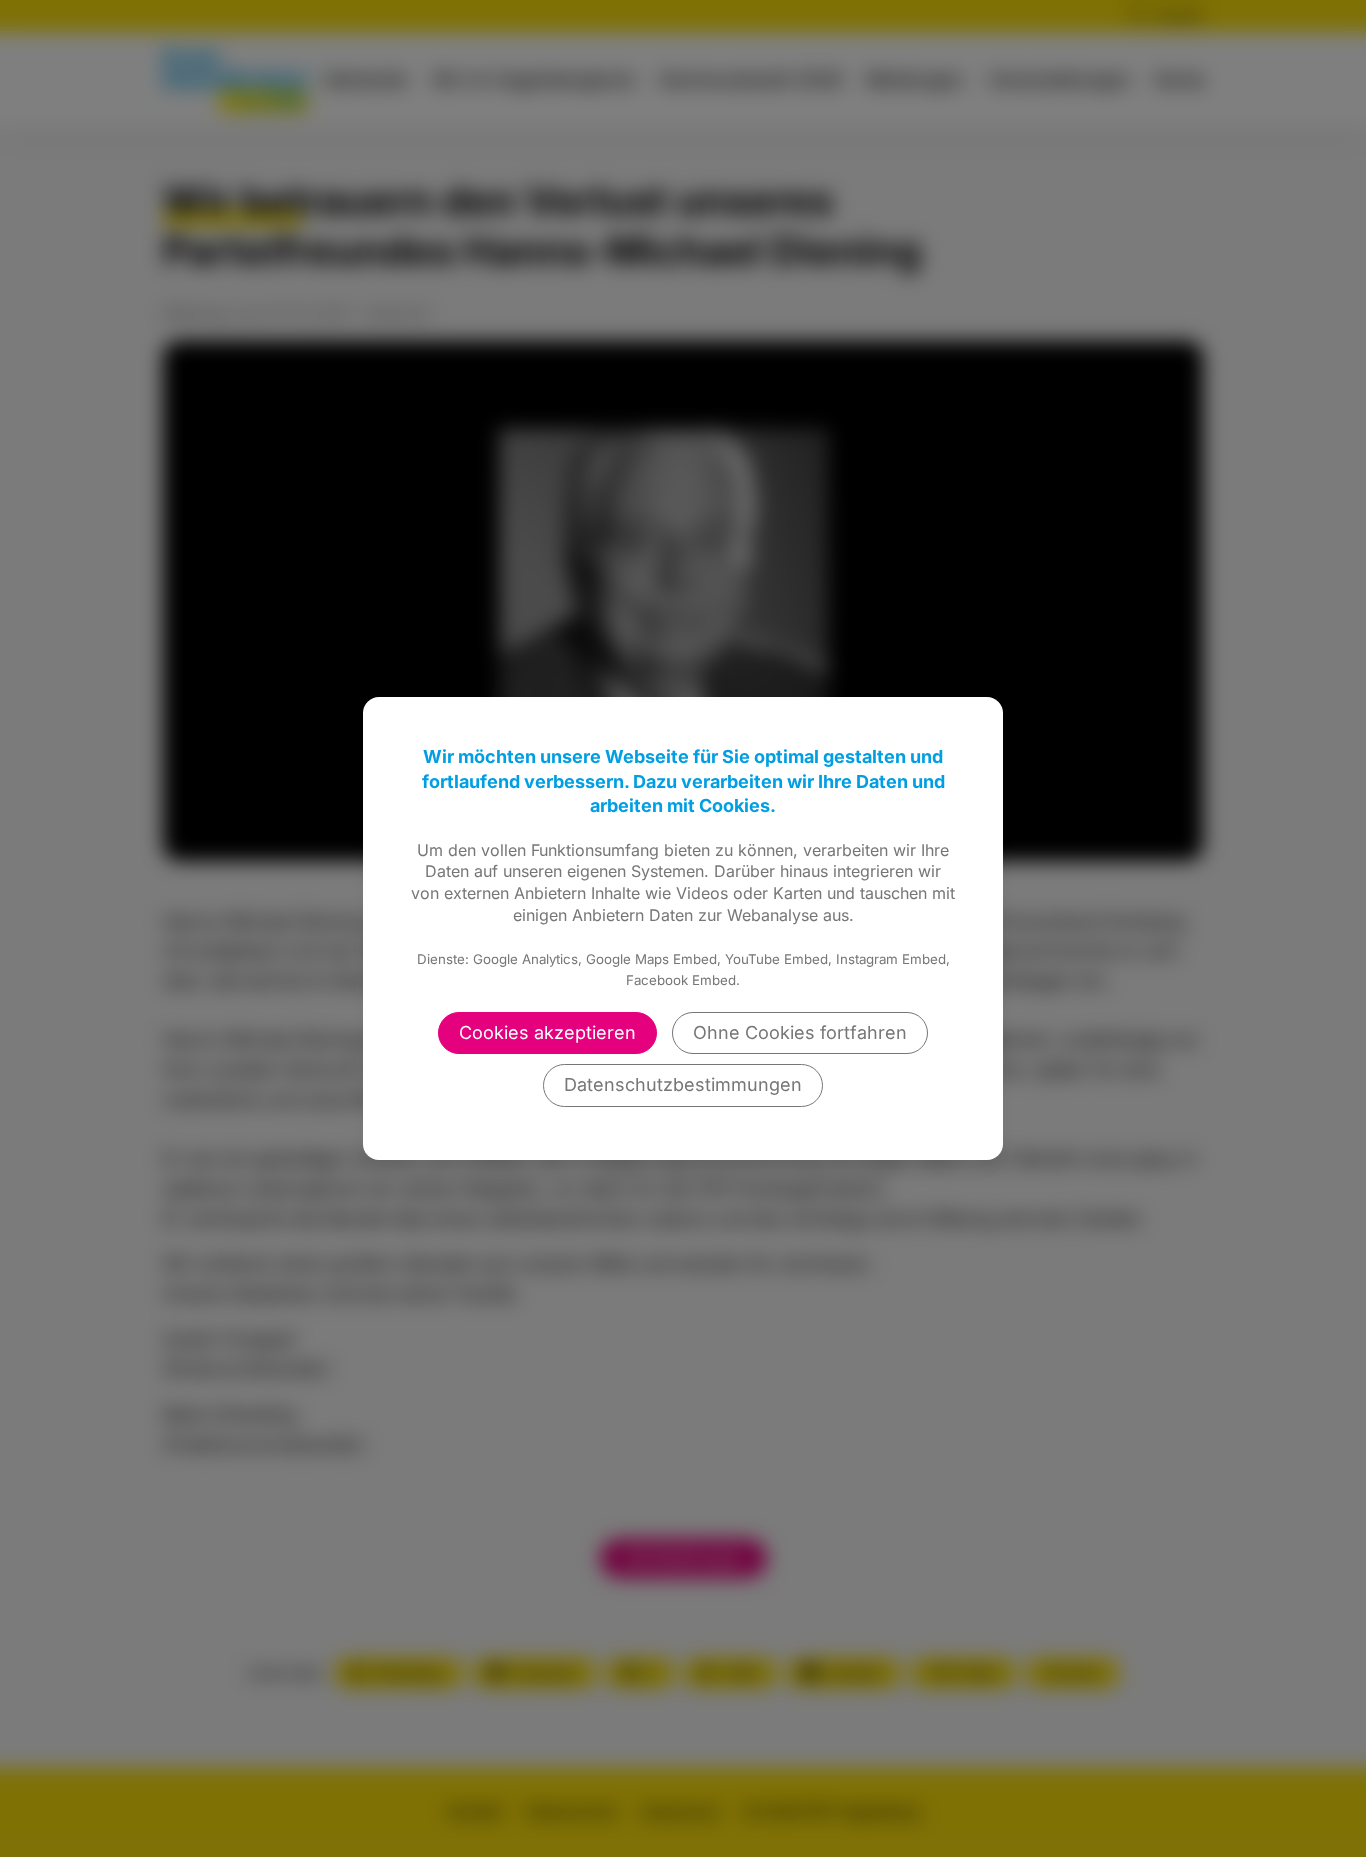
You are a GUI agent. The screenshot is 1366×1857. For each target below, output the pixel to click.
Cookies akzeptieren (547, 1032)
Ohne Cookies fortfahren (800, 1032)
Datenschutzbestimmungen (683, 1084)
